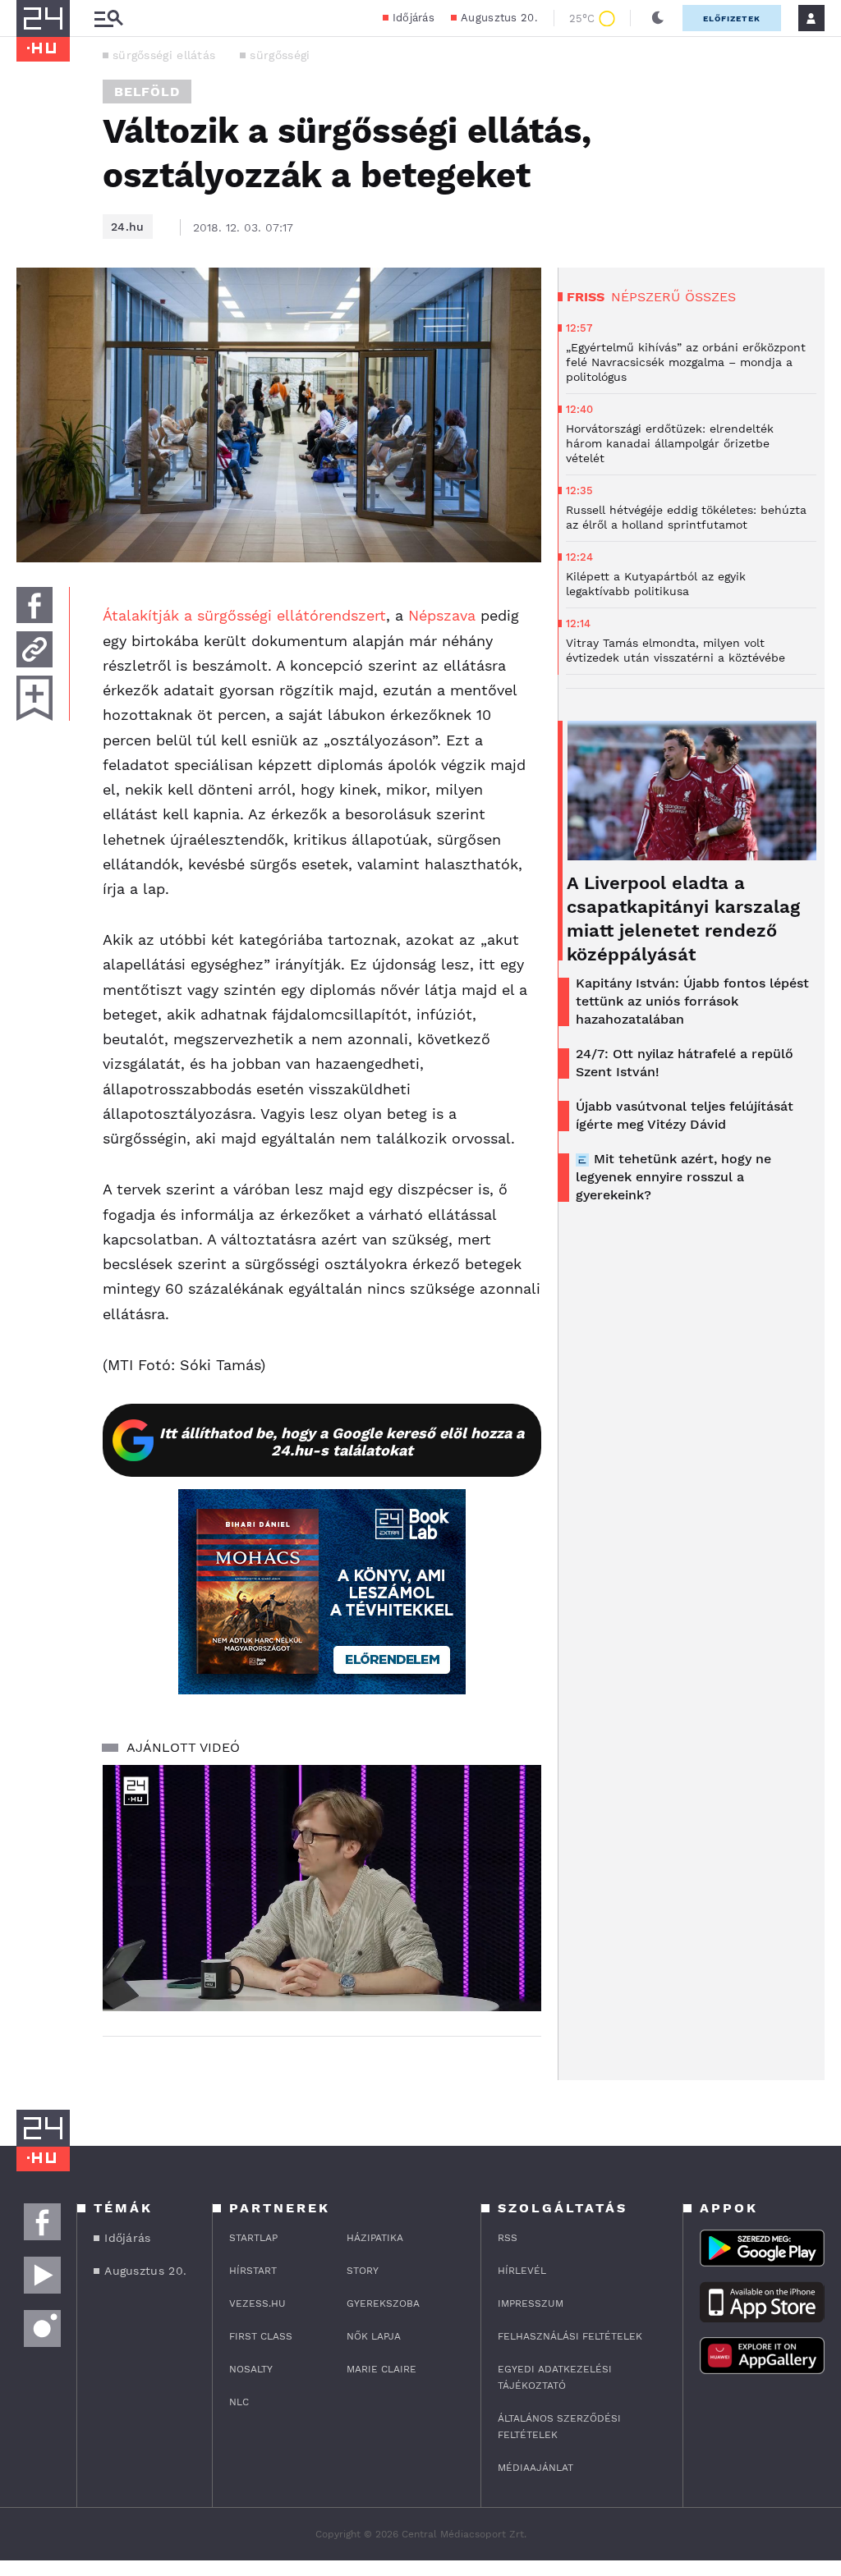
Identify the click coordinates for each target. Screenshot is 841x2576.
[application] (322, 1888)
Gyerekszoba (383, 2303)
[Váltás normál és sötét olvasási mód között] (658, 18)
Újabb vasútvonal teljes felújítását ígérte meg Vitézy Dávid (685, 1115)
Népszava (442, 615)
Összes (710, 297)
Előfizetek (732, 18)
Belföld (147, 92)
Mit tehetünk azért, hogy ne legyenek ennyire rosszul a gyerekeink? (673, 1177)
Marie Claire (381, 2369)
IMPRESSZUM (531, 2303)
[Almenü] (108, 18)
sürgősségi (280, 55)
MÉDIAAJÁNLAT (535, 2468)
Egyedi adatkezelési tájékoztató (555, 2377)
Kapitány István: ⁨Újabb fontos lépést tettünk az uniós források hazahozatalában (692, 1001)
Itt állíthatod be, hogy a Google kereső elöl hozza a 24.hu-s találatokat (342, 1442)
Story (363, 2271)
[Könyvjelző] (34, 698)
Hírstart (253, 2271)
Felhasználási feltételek (570, 2336)
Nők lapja (374, 2336)
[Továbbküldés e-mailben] (34, 649)
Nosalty (251, 2369)
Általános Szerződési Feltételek (559, 2427)
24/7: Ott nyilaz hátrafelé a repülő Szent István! (685, 1063)
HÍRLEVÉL (522, 2271)
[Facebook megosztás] (34, 605)
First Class (261, 2336)
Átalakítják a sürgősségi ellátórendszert (244, 615)
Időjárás (414, 18)
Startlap (253, 2238)
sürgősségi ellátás (164, 55)
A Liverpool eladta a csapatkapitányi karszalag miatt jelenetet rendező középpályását (683, 919)
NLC (239, 2402)
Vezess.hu (257, 2303)
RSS (508, 2238)
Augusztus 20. (499, 18)
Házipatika (375, 2238)
